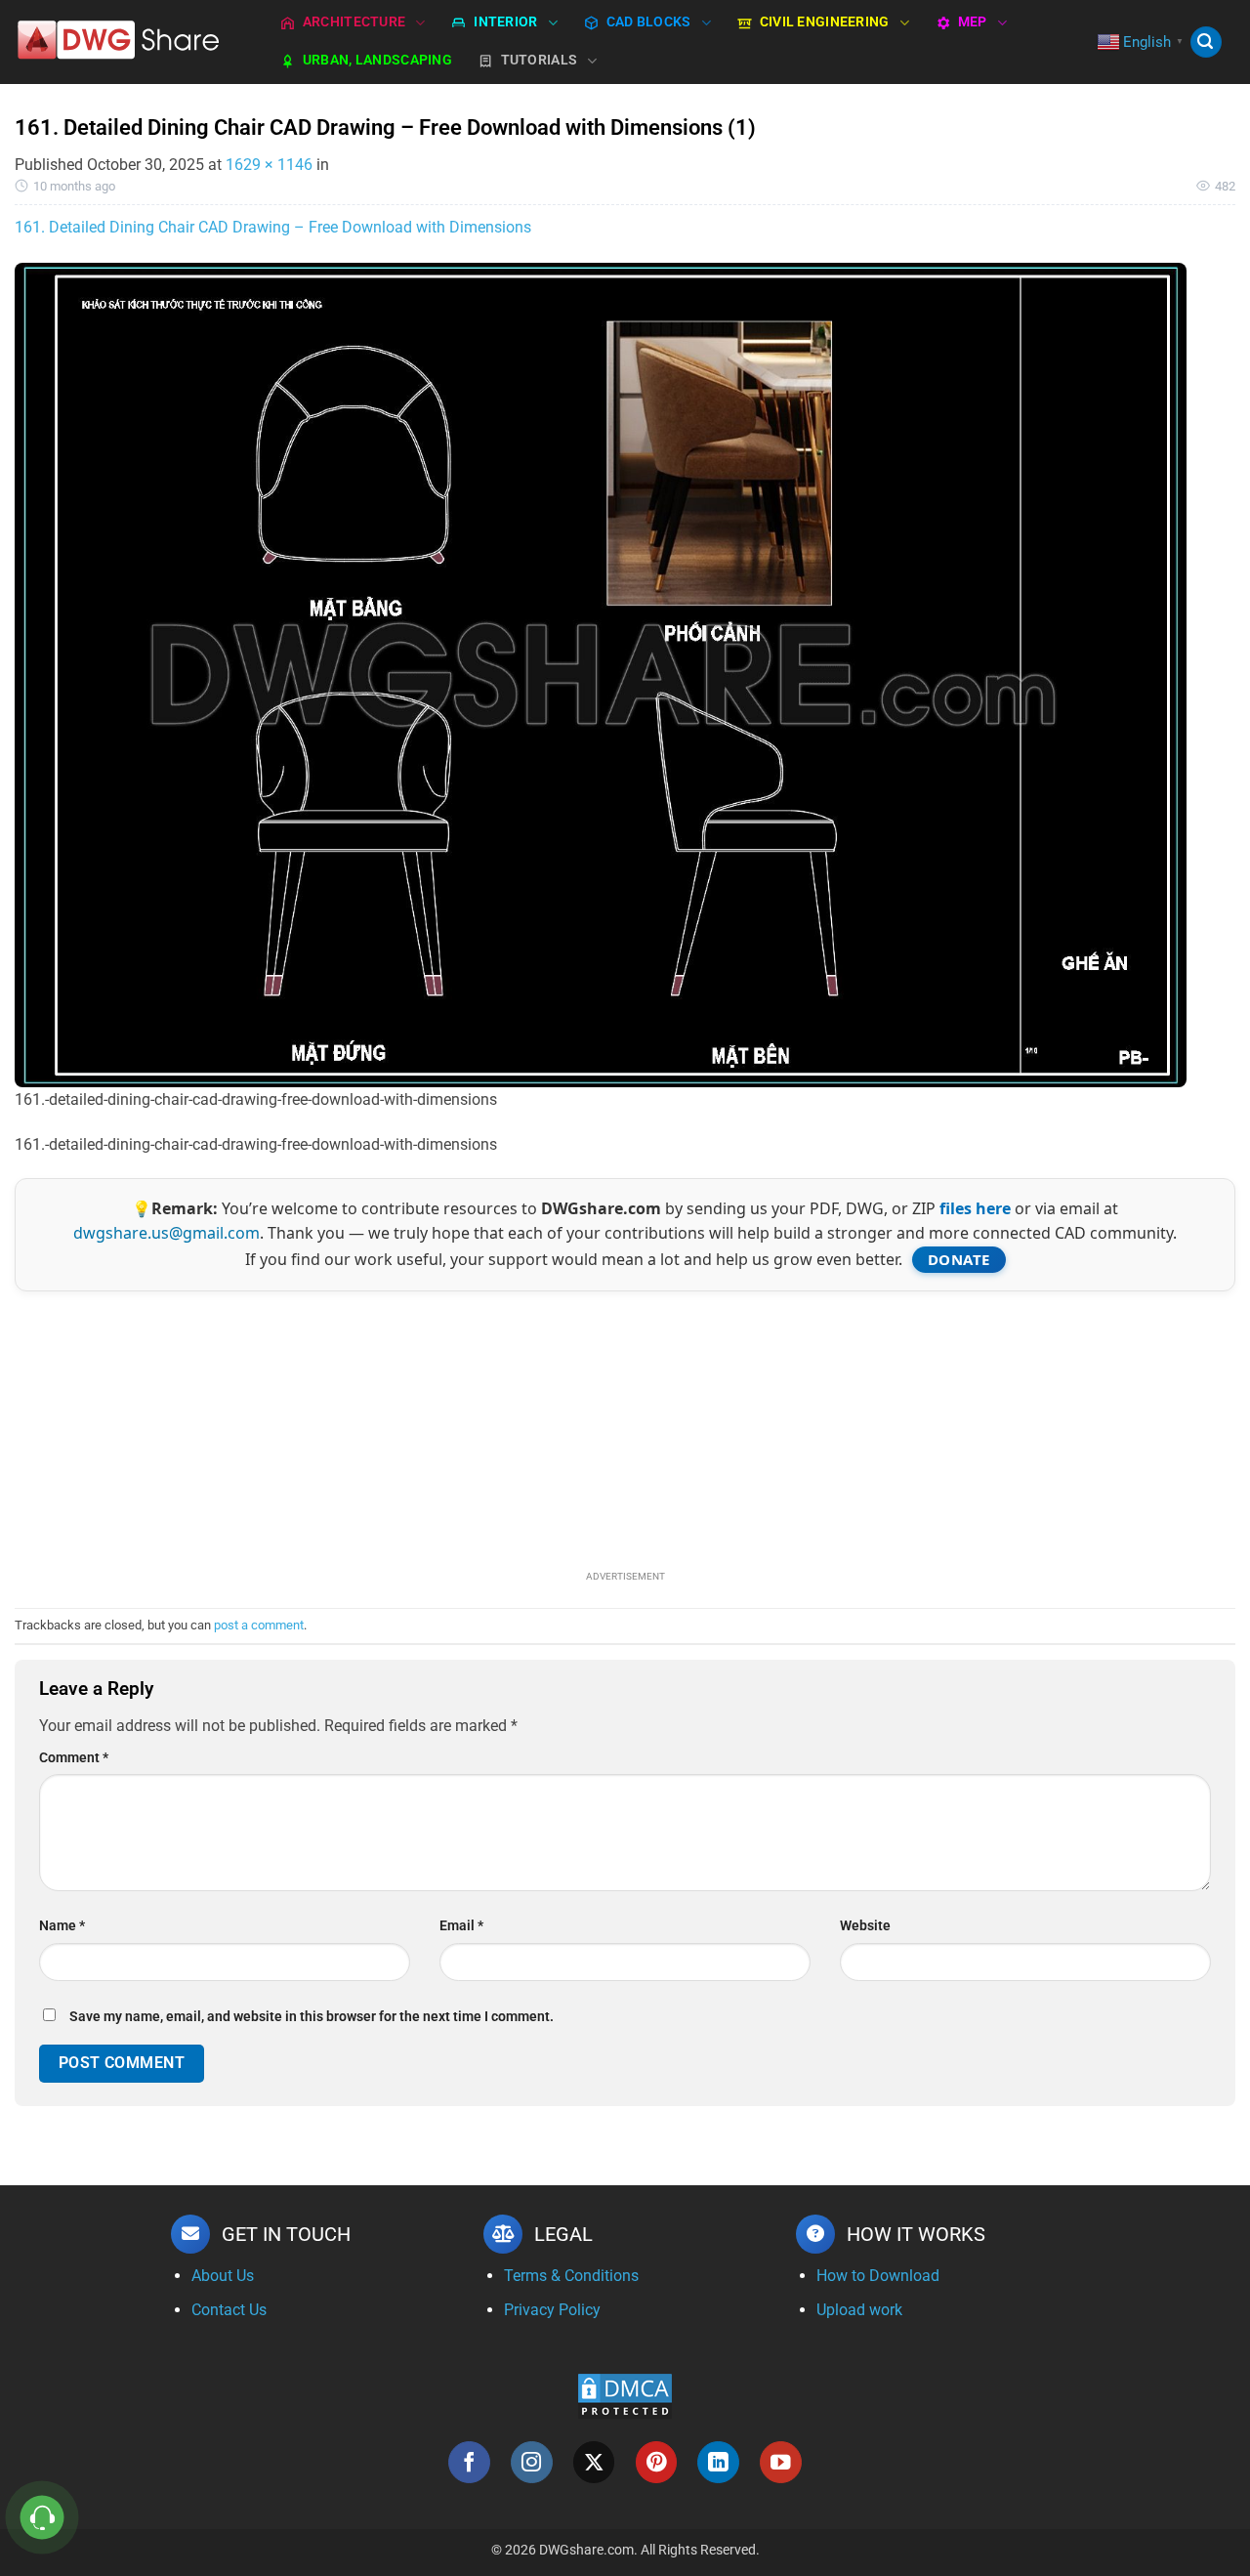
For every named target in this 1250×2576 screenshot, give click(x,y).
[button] (1206, 42)
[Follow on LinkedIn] (718, 2462)
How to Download (878, 2276)
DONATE (959, 1259)
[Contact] (42, 2518)
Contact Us (229, 2310)
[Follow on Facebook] (469, 2462)
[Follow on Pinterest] (657, 2462)
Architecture (354, 22)
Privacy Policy (552, 2310)
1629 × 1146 (269, 165)
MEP (973, 22)
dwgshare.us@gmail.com (167, 1233)
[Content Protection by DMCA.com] (625, 2396)
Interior (505, 22)
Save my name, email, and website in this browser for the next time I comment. (312, 2017)
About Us (223, 2276)
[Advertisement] (625, 1428)
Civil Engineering (825, 22)
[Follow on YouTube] (781, 2462)
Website (865, 1926)
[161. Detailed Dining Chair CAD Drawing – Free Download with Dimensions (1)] (601, 674)
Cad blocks (649, 22)
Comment (74, 1758)
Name (62, 1926)
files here (975, 1208)
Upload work (859, 2310)
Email (461, 1926)
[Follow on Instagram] (532, 2462)
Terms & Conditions (571, 2276)
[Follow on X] (594, 2462)
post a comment (259, 1625)
